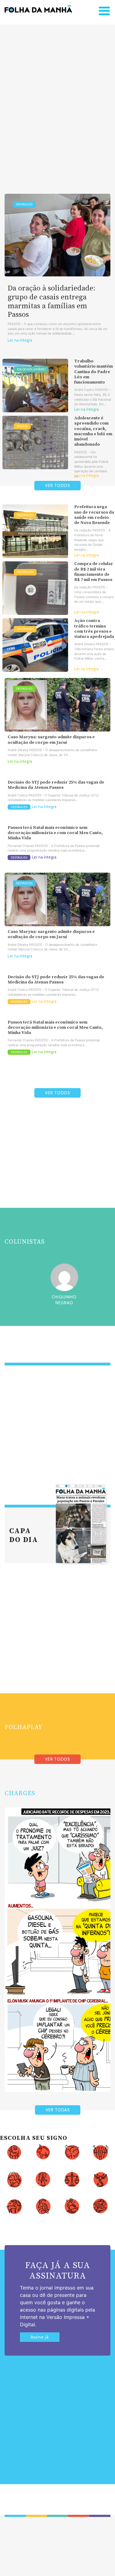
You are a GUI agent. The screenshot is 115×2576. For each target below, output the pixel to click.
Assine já (40, 2337)
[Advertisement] (57, 100)
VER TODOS (57, 486)
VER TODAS (58, 2110)
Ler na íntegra (20, 340)
